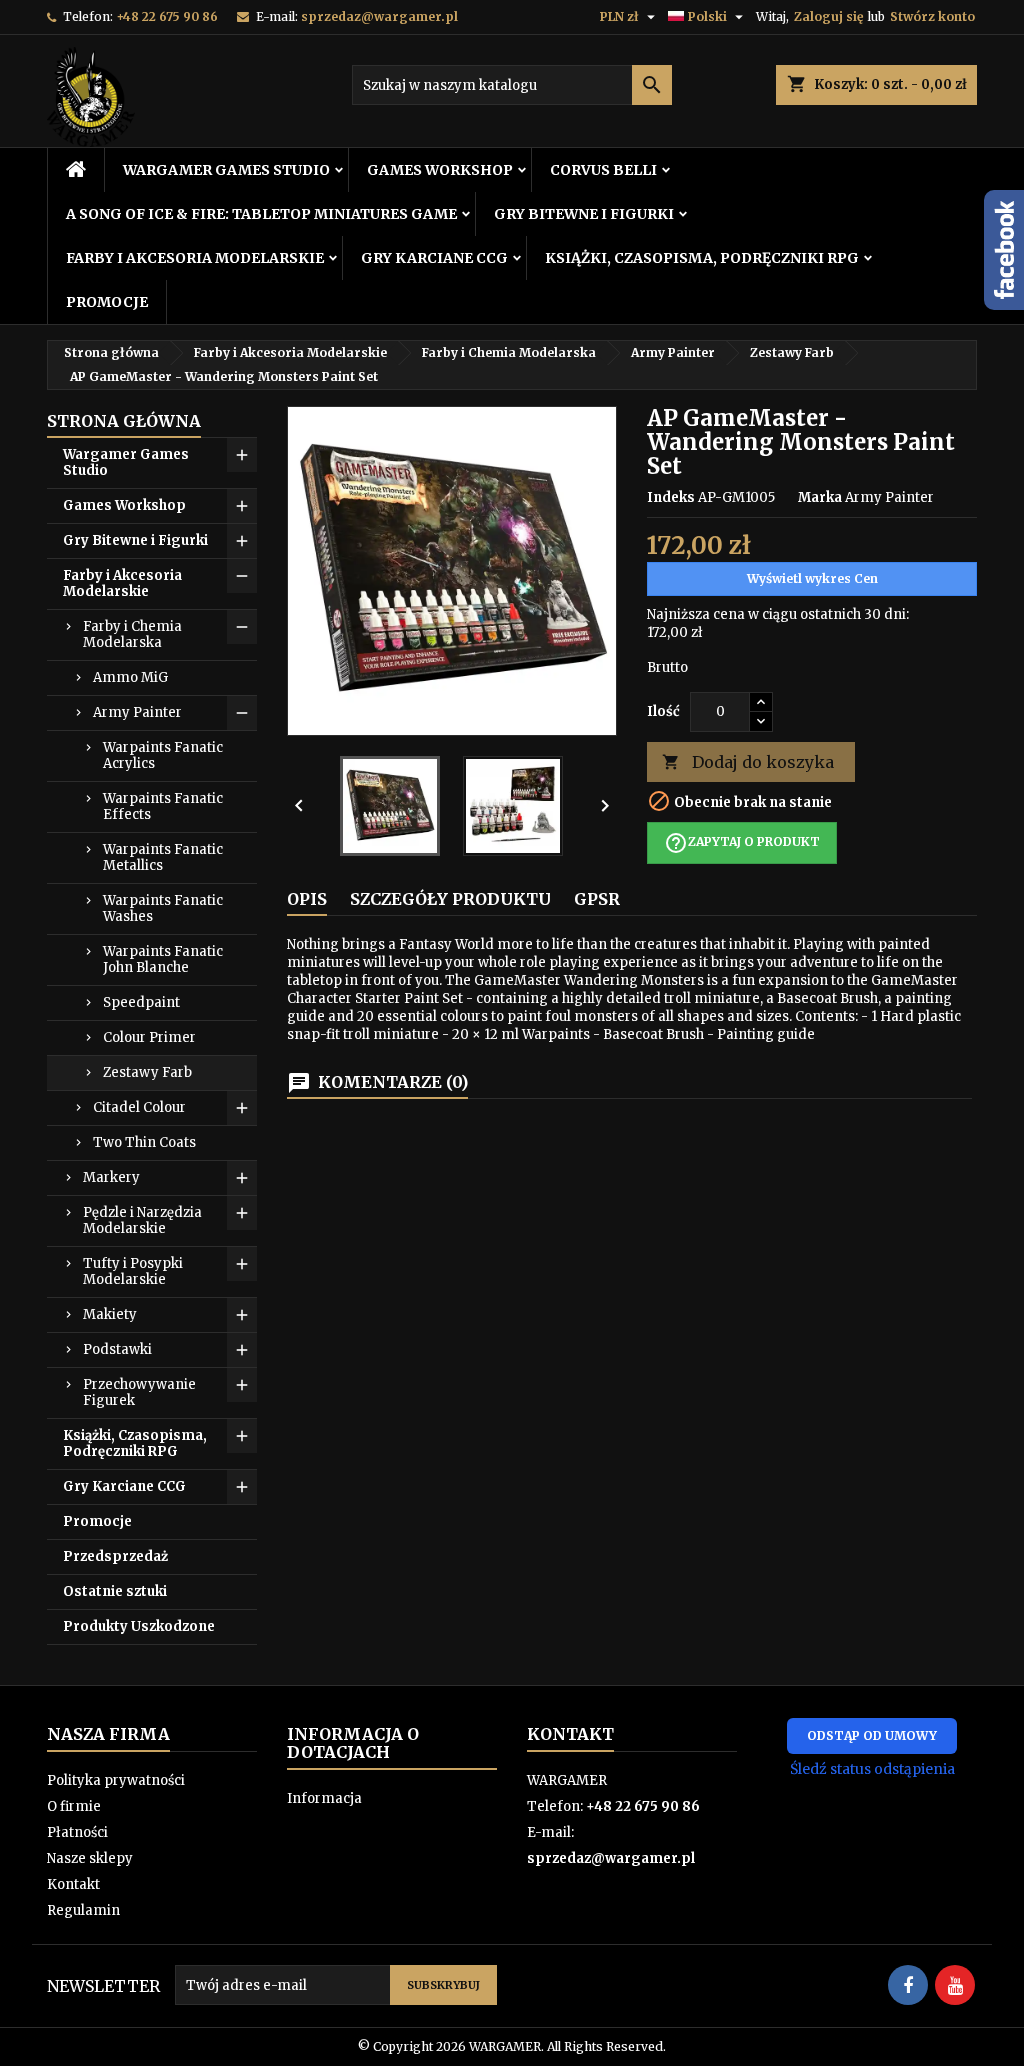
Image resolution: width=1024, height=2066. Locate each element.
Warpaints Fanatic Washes (163, 908)
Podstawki (117, 1349)
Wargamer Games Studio (226, 170)
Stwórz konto (932, 16)
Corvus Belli (603, 170)
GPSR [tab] (597, 899)
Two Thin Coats (144, 1142)
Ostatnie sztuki (115, 1591)
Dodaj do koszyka (748, 762)
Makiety (110, 1314)
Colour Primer (149, 1037)
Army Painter (137, 712)
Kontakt (73, 1884)
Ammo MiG (130, 677)
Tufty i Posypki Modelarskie (133, 1271)
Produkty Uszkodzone (139, 1626)
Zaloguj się (828, 16)
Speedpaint (141, 1002)
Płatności (77, 1832)
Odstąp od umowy (872, 1735)
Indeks (671, 497)
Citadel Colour (139, 1107)
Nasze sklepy (90, 1858)
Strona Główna (124, 421)
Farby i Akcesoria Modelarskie (195, 258)
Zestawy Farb (147, 1072)
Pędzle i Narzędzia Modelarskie (142, 1220)
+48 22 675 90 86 (167, 16)
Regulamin (83, 1910)
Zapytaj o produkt (742, 843)
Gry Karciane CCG (434, 258)
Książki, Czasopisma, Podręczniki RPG (702, 258)
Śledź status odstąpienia (872, 1769)
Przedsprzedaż (115, 1556)
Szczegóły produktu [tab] (450, 899)
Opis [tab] (307, 899)
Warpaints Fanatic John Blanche (163, 959)
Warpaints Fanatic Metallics (163, 857)
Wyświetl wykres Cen (812, 578)
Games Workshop (440, 170)
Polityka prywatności (116, 1780)
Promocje (107, 302)
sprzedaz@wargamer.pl (379, 16)
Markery (111, 1177)
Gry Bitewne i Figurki (584, 214)
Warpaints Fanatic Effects (163, 806)
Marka (820, 497)
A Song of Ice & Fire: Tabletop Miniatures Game (261, 214)
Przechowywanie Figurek (139, 1392)
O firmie (74, 1806)
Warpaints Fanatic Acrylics (163, 755)
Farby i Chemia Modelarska (132, 634)
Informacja (324, 1798)
